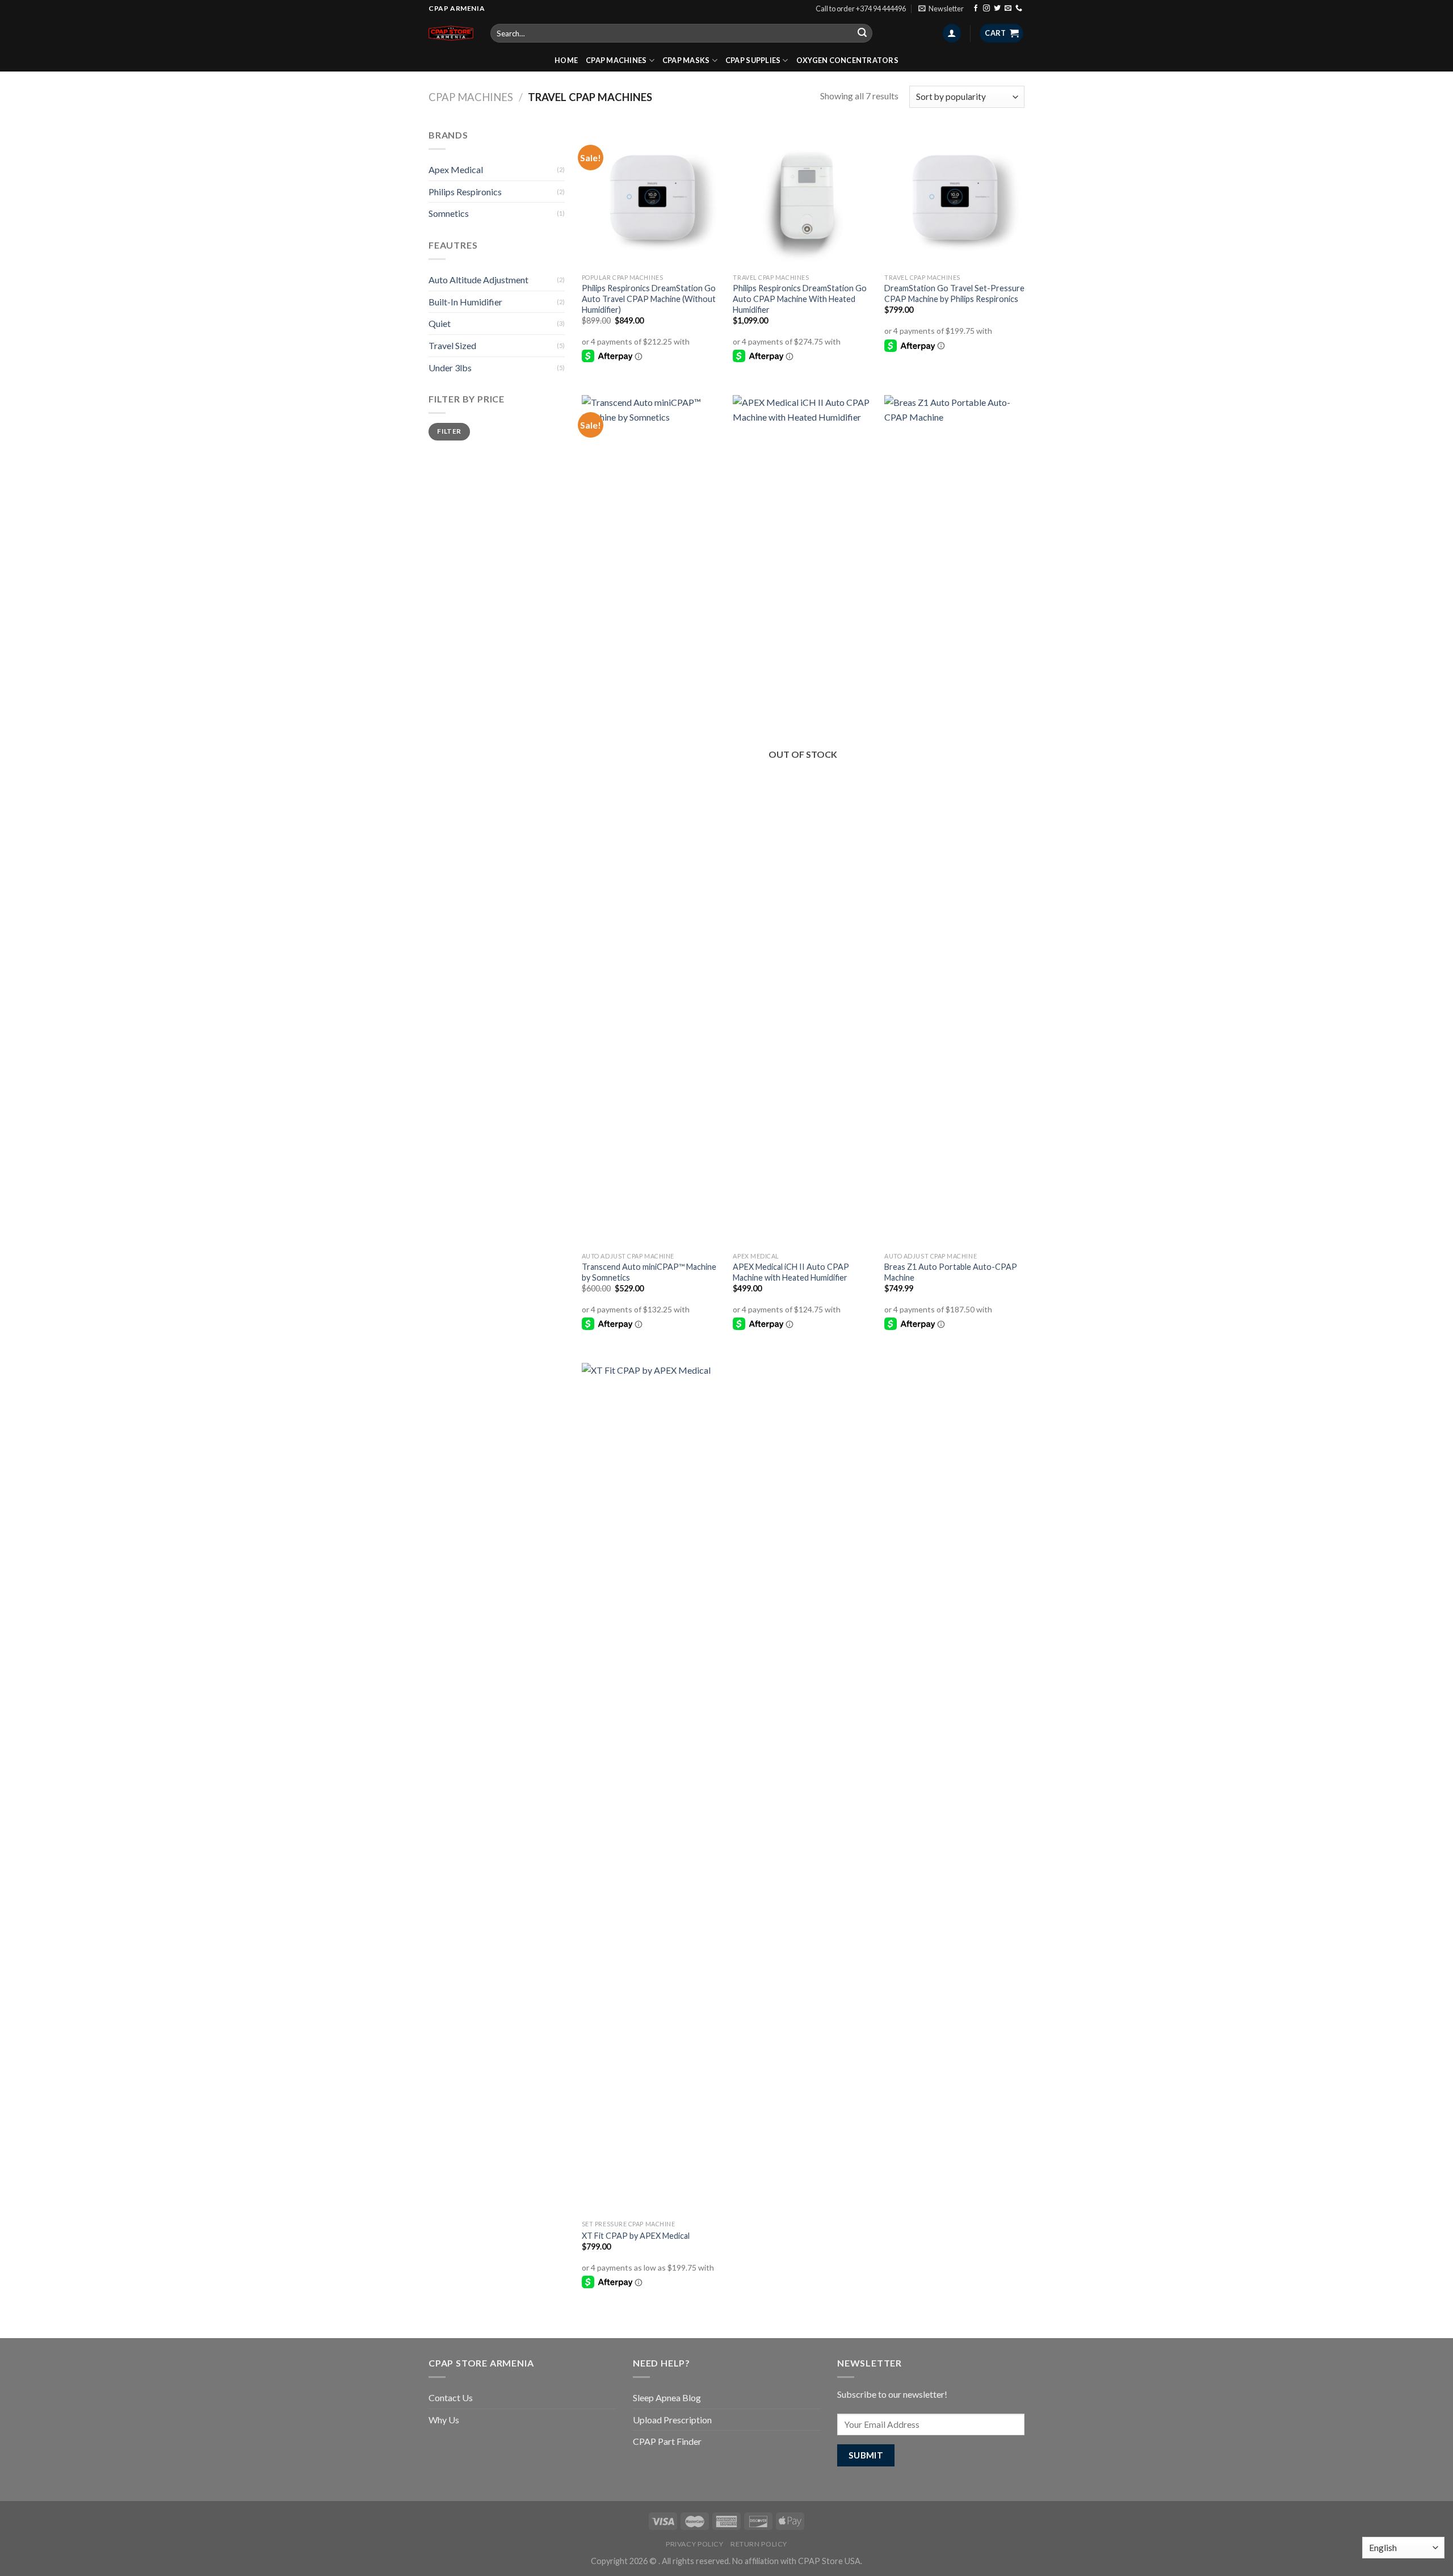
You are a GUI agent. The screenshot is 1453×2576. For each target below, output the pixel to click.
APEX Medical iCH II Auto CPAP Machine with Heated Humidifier (791, 1272)
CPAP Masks (686, 60)
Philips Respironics (465, 192)
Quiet (440, 323)
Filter (449, 431)
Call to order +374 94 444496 (861, 9)
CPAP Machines (616, 60)
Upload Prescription (672, 2420)
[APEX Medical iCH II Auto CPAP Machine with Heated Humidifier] (803, 821)
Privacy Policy (695, 2544)
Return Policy (759, 2544)
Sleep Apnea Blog (667, 2397)
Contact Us (451, 2397)
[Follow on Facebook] (976, 9)
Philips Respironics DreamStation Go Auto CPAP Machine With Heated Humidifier (800, 299)
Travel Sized (452, 345)
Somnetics (449, 213)
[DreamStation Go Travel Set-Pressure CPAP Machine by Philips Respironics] (954, 198)
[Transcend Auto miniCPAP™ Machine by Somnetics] (652, 821)
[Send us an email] (1008, 9)
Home (566, 60)
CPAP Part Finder (667, 2441)
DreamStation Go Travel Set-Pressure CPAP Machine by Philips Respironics (954, 293)
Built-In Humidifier (465, 302)
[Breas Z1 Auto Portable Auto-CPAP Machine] (954, 821)
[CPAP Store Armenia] (451, 33)
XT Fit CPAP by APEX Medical (636, 2236)
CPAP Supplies (753, 60)
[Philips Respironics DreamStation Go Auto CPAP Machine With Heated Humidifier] (803, 198)
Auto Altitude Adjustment (478, 280)
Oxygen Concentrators (847, 60)
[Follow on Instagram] (986, 9)
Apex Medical (456, 169)
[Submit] (862, 33)
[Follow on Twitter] (997, 9)
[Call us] (1019, 9)
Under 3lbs (450, 368)
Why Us (444, 2420)
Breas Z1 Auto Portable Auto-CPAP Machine (951, 1272)
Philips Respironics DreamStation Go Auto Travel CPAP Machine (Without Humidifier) (649, 299)
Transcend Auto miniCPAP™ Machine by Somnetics (649, 1272)
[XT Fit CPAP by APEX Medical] (652, 1789)
